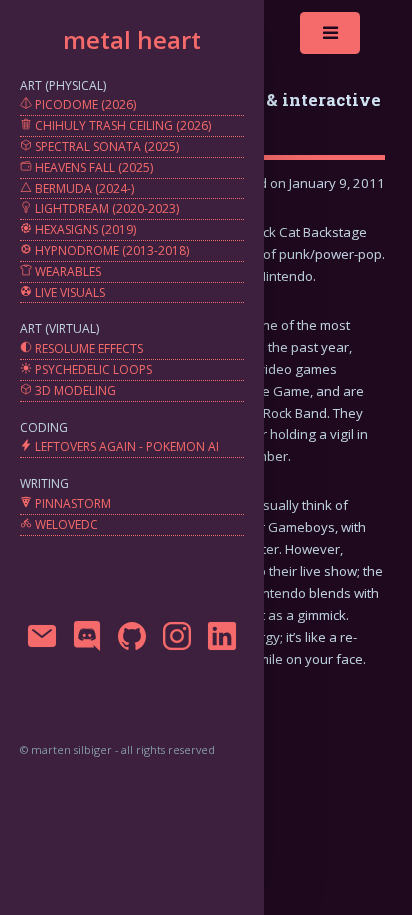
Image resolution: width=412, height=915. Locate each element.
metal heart (132, 39)
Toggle (331, 37)
